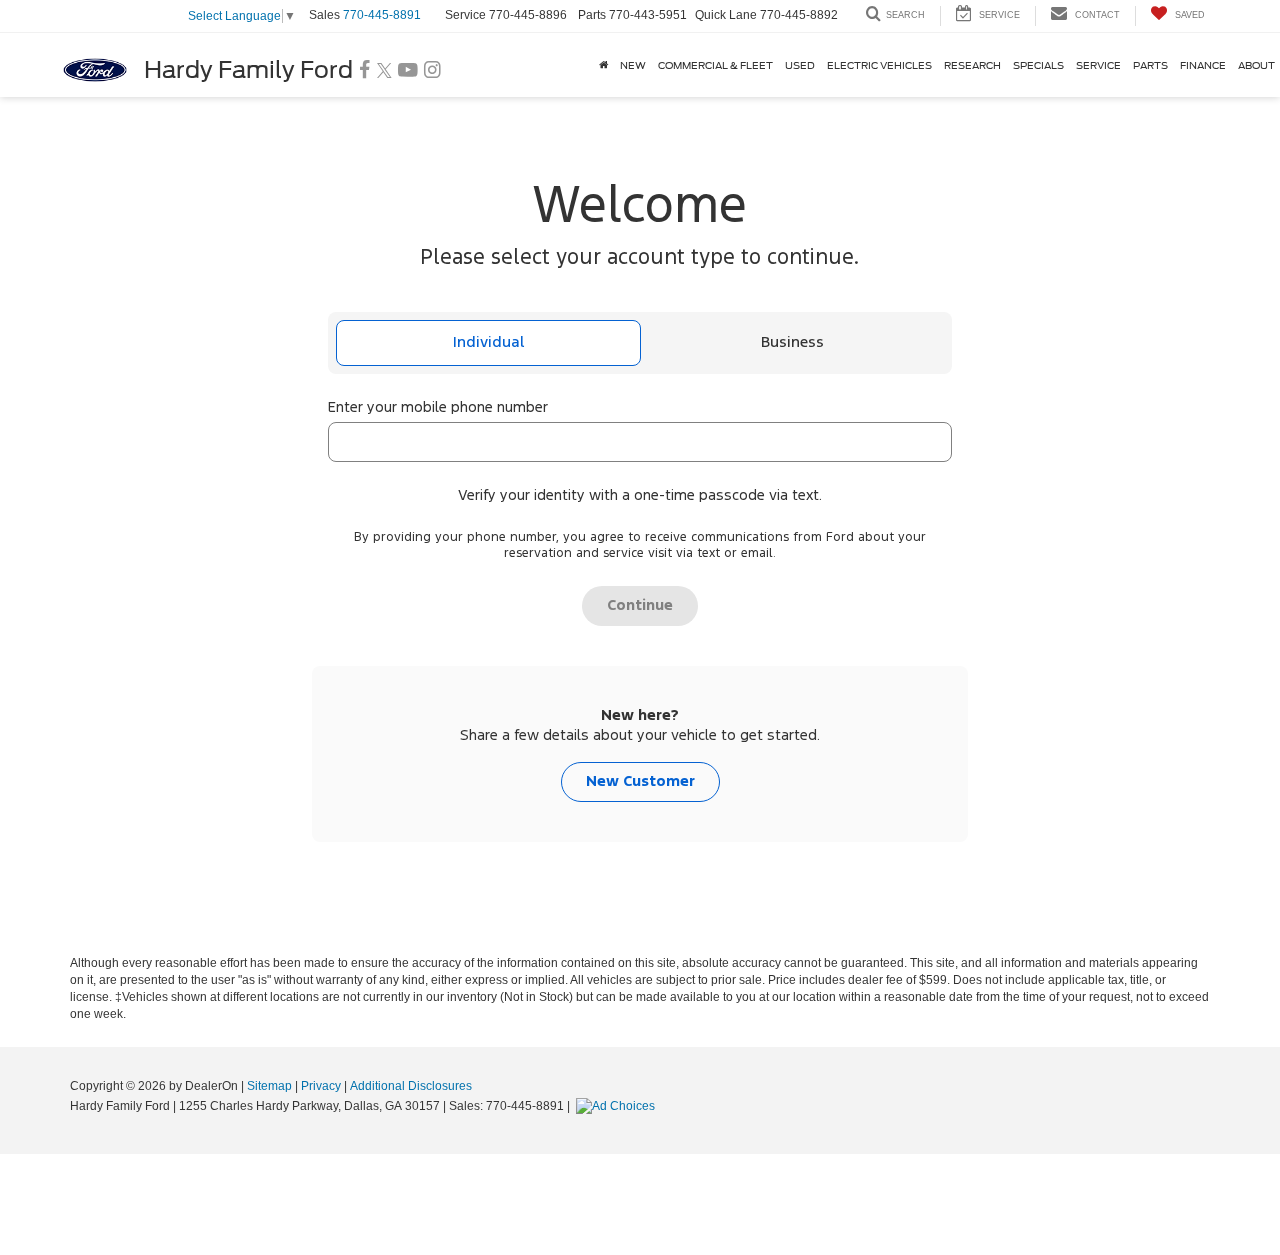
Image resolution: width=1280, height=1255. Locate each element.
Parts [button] (1150, 65)
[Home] (603, 65)
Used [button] (800, 65)
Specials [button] (1038, 65)
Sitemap (269, 1086)
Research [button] (972, 65)
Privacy (321, 1086)
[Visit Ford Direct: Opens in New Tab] (618, 1106)
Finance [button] (1203, 65)
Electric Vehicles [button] (879, 65)
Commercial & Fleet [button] (715, 65)
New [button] (633, 65)
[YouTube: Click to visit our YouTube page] (408, 71)
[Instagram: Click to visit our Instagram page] (432, 71)
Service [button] (1098, 65)
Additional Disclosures (411, 1086)
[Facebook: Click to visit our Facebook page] (365, 71)
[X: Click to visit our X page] (384, 71)
